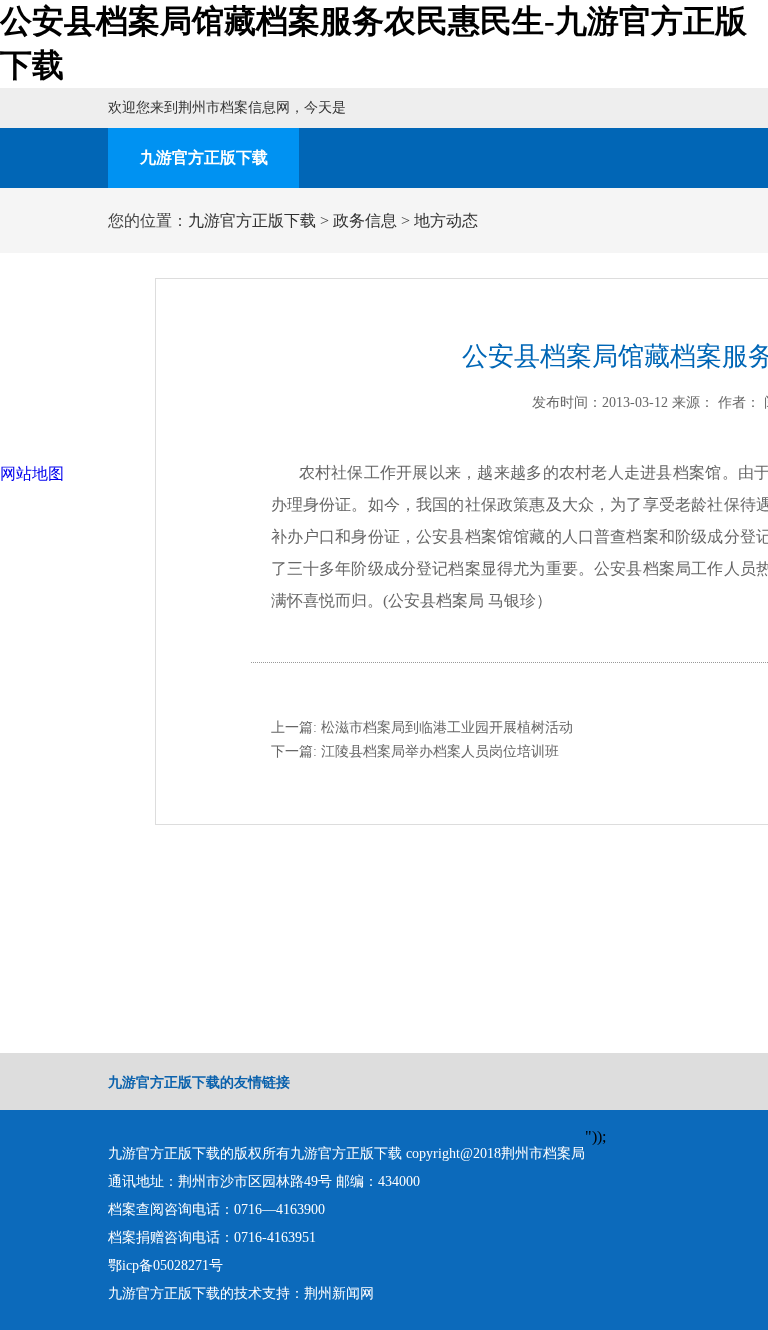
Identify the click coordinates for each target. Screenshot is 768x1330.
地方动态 (446, 220)
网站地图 (32, 473)
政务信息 (365, 220)
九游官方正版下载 (204, 157)
